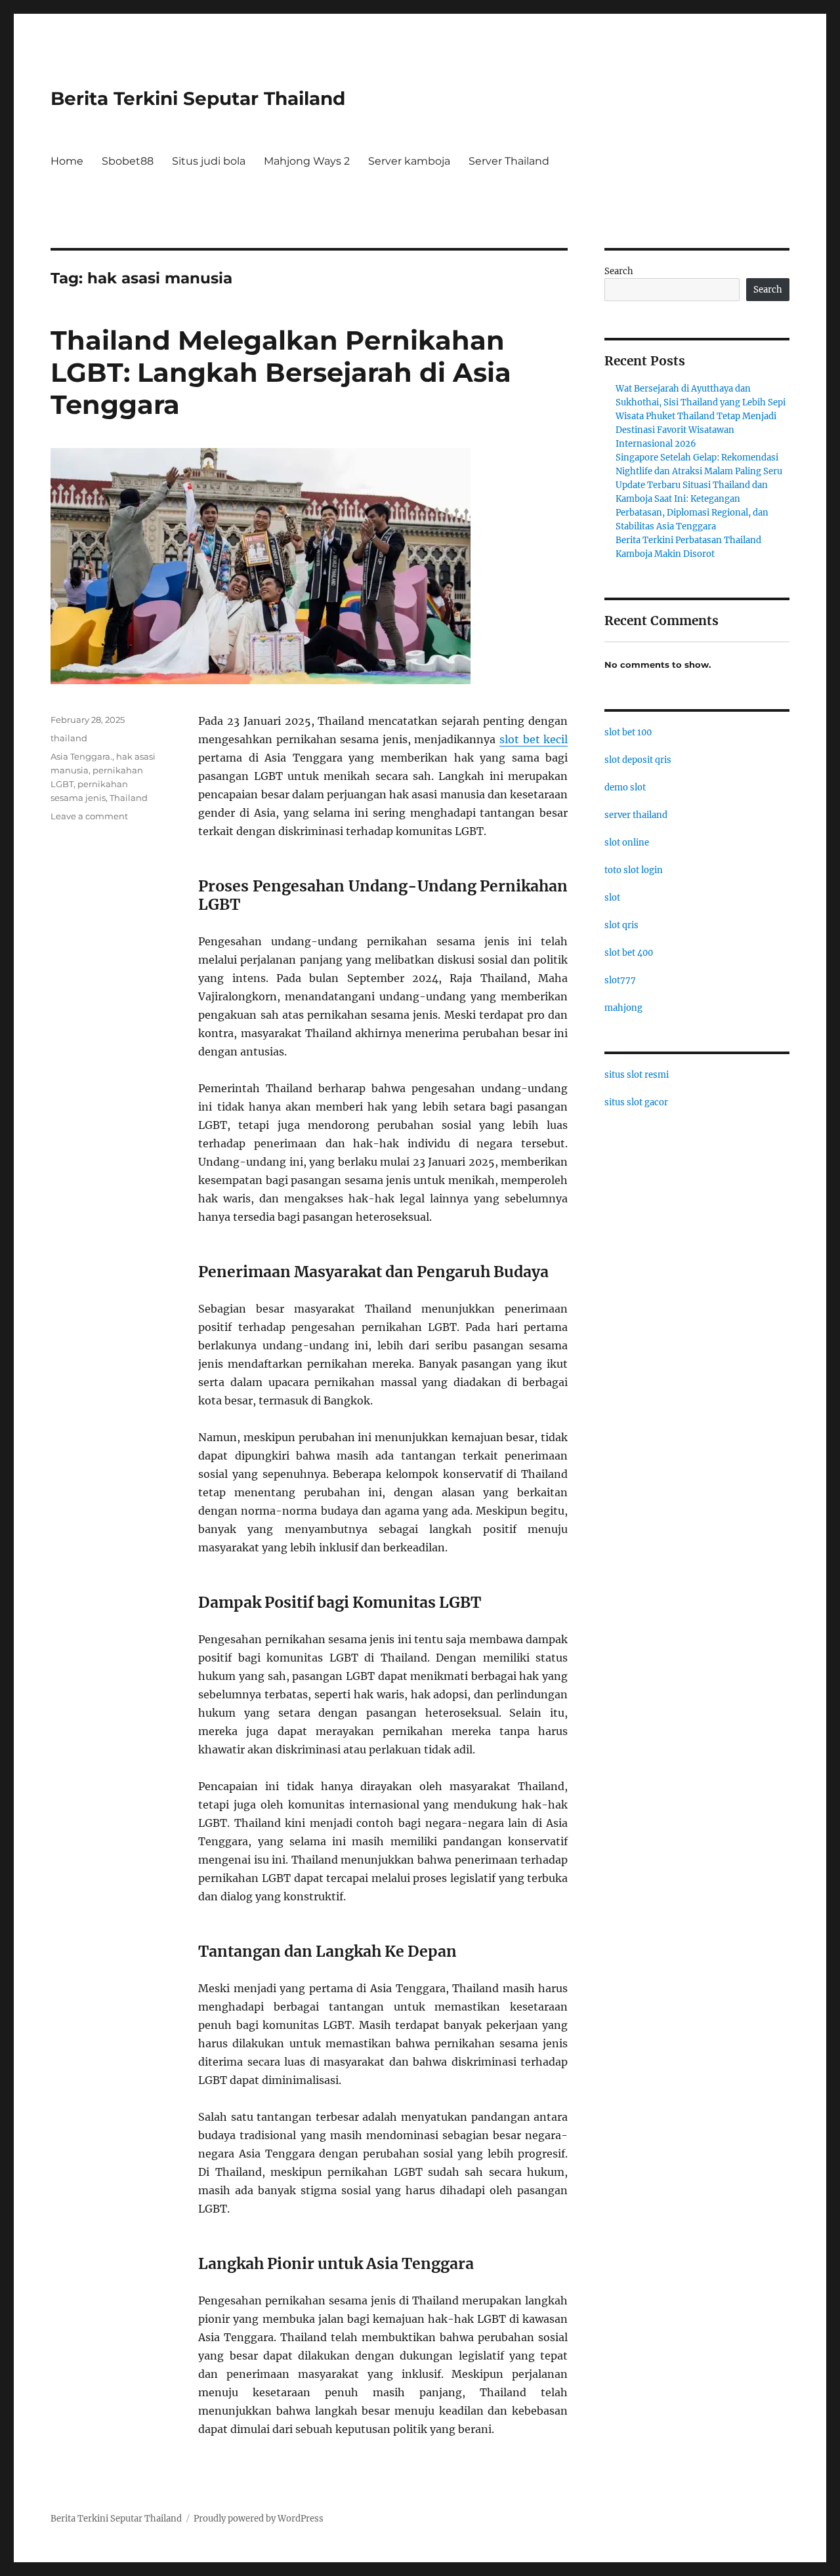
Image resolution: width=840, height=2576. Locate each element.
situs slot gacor (636, 1102)
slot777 (620, 980)
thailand (69, 738)
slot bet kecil (534, 739)
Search (619, 271)
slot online (627, 843)
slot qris (621, 925)
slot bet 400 (629, 953)
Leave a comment (89, 816)
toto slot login (634, 870)
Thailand (129, 798)
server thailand (636, 815)
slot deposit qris (638, 760)
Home (67, 161)
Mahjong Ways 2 (307, 161)
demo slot (625, 787)
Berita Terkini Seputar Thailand (198, 98)
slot (612, 898)
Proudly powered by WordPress (259, 2519)
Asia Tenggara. (81, 756)
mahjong (623, 1008)
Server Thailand (509, 161)
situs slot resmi (637, 1075)
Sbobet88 (128, 161)
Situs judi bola (209, 161)
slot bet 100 (628, 732)
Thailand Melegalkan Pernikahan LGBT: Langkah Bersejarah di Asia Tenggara (281, 372)
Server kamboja (409, 161)
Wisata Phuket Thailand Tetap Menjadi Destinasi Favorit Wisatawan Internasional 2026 (696, 430)
